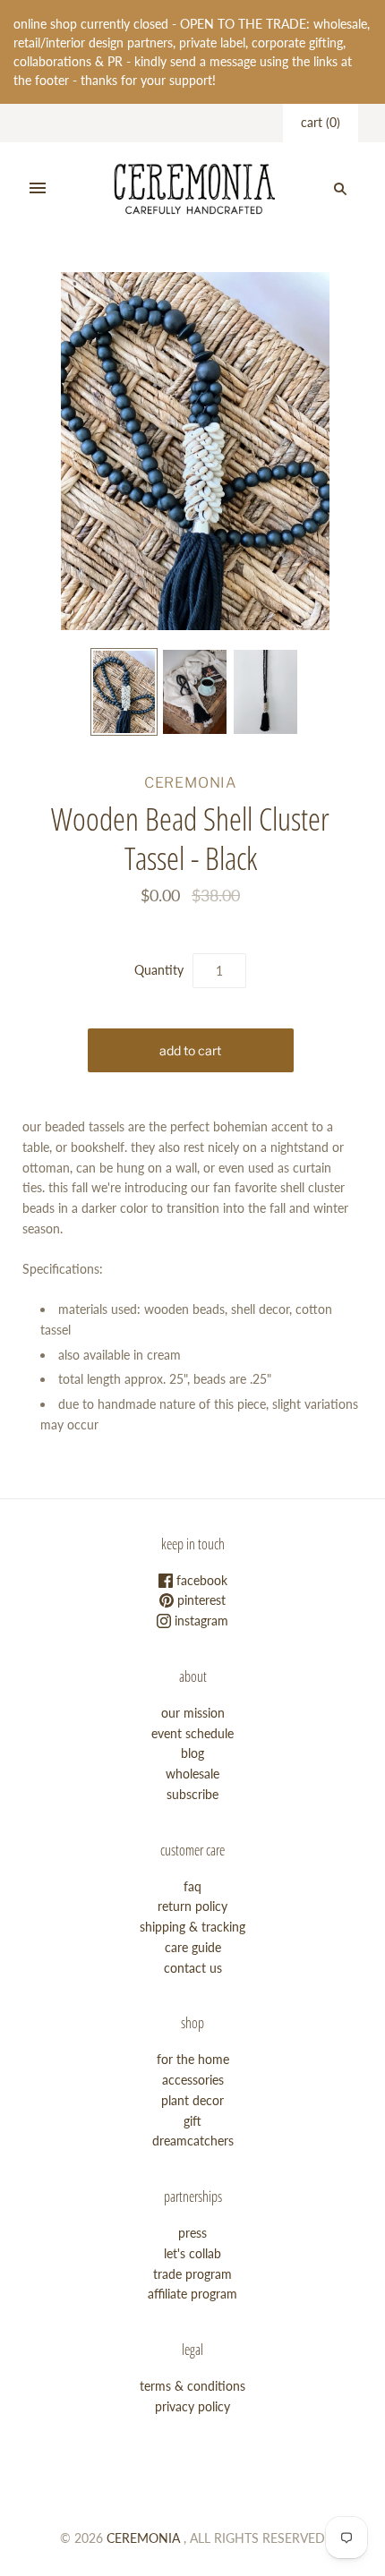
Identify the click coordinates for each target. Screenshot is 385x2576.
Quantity (159, 970)
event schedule (192, 1733)
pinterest (200, 1600)
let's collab (192, 2253)
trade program (192, 2274)
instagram (200, 1621)
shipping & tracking (192, 1927)
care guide (193, 1947)
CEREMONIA (190, 783)
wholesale (192, 1774)
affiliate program (192, 2294)
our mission (193, 1713)
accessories (193, 2080)
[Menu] (38, 189)
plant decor (192, 2100)
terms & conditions (192, 2386)
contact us (193, 1968)
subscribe (192, 1794)
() (321, 122)
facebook (200, 1580)
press (192, 2233)
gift (192, 2121)
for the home (193, 2059)
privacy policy (192, 2406)
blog (192, 1753)
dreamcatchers (193, 2141)
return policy (192, 1906)
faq (192, 1886)
